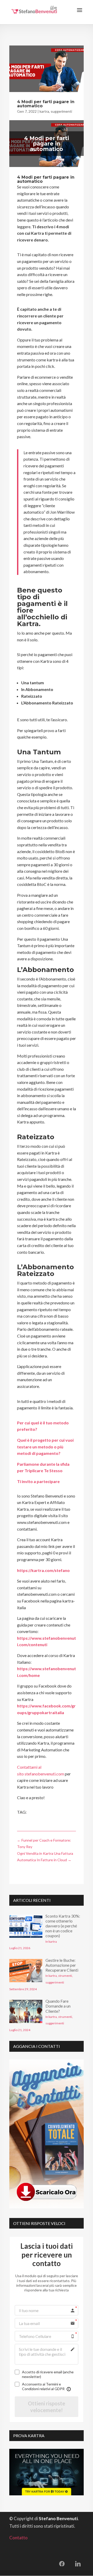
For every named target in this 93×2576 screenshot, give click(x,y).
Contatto (18, 2538)
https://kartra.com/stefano (43, 1570)
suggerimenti (61, 111)
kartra (44, 111)
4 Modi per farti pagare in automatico (46, 104)
